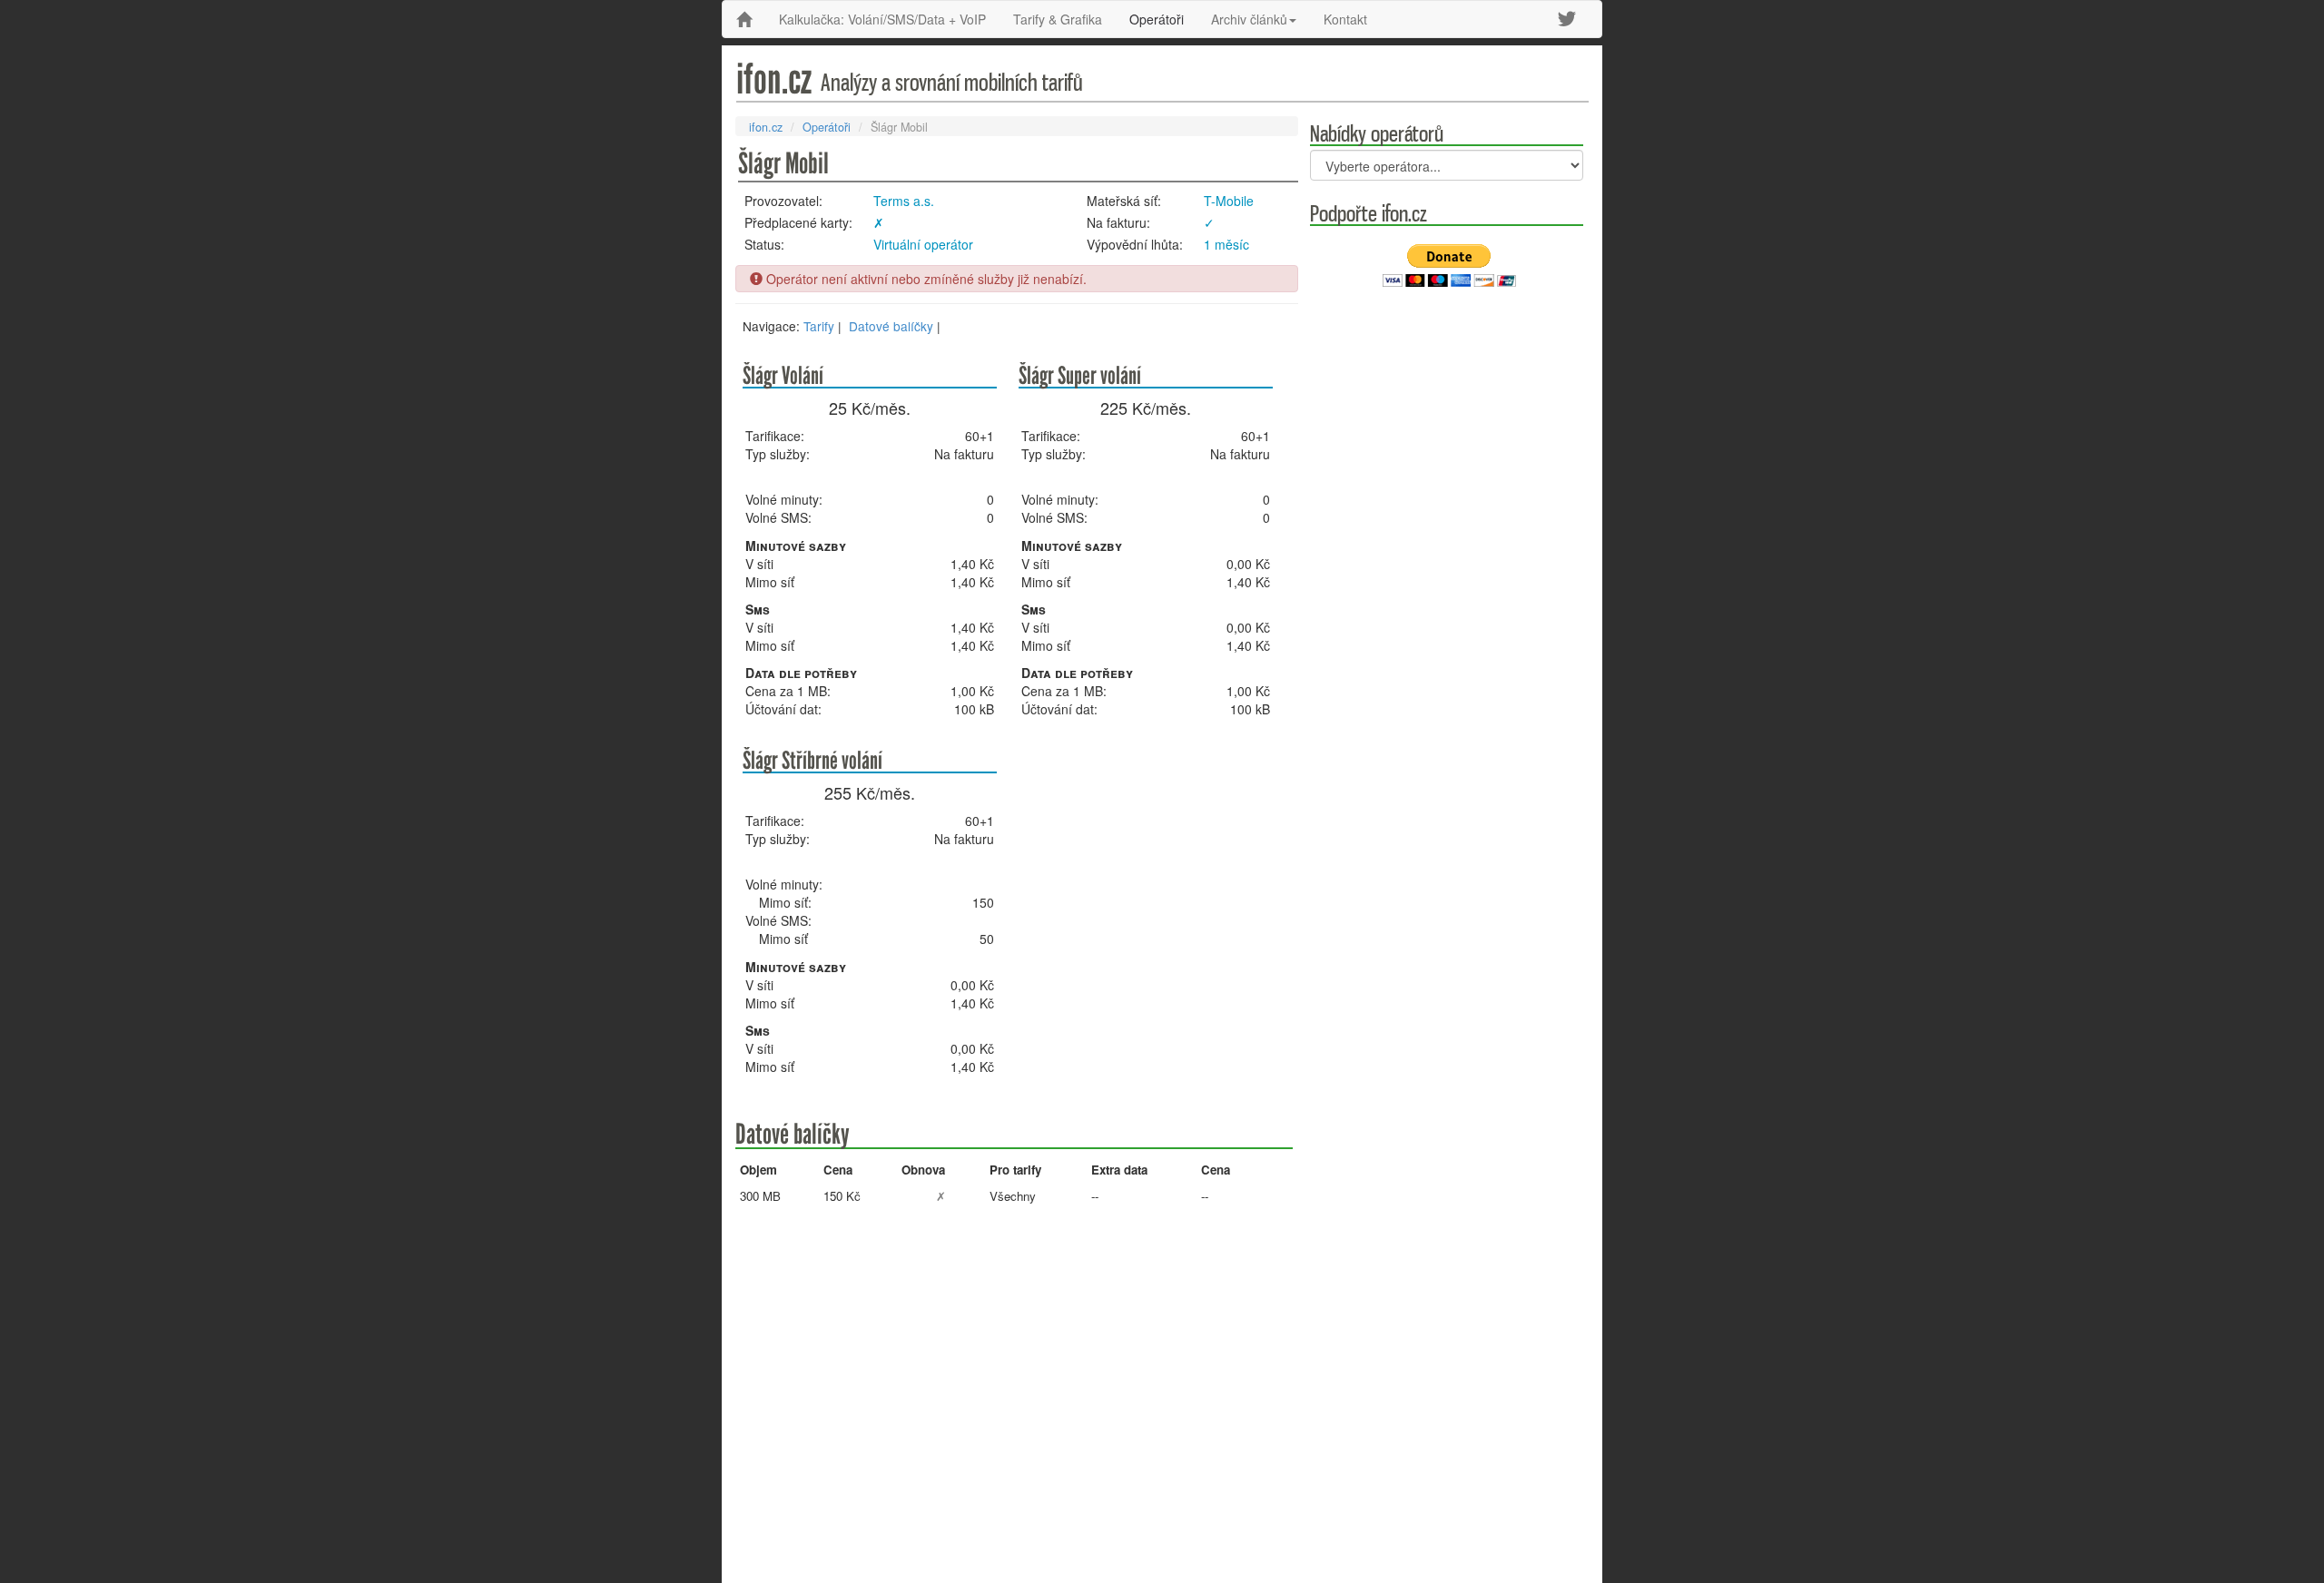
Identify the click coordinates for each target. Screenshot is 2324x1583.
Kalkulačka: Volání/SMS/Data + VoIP (882, 19)
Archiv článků (1249, 19)
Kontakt (1345, 19)
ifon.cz (766, 127)
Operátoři (1157, 19)
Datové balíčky (891, 326)
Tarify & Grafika (1058, 19)
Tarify (819, 326)
